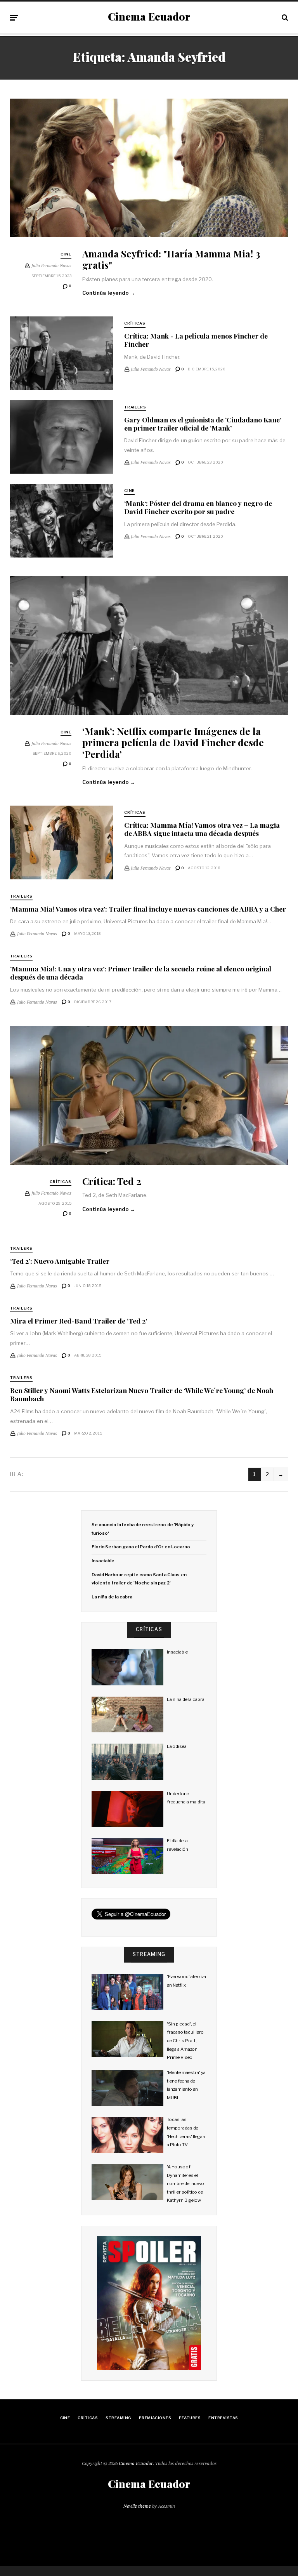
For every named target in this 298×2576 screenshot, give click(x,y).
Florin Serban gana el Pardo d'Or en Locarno (141, 1547)
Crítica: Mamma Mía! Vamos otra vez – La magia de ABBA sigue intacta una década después (202, 829)
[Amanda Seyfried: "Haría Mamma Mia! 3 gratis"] (149, 168)
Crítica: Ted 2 (112, 1181)
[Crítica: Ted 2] (149, 1096)
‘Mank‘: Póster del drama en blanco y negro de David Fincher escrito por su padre (198, 507)
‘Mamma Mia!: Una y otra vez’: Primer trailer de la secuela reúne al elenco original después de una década (141, 973)
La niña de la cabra (112, 1597)
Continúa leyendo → (109, 293)
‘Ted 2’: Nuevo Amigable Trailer (60, 1261)
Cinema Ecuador (149, 17)
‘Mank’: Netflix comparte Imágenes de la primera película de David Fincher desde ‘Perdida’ (173, 742)
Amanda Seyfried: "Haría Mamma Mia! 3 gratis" (171, 259)
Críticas (135, 323)
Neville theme (137, 2506)
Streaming (118, 2418)
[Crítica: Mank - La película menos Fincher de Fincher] (62, 353)
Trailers (135, 407)
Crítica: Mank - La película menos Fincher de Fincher (196, 340)
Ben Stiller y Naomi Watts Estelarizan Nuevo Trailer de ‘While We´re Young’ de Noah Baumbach (142, 1394)
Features (190, 2418)
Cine (66, 254)
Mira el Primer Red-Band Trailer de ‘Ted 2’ (79, 1321)
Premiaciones (155, 2418)
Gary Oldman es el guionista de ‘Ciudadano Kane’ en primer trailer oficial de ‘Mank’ (203, 424)
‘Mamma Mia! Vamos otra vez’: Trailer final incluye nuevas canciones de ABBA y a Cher (148, 909)
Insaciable (103, 1561)
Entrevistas (223, 2418)
